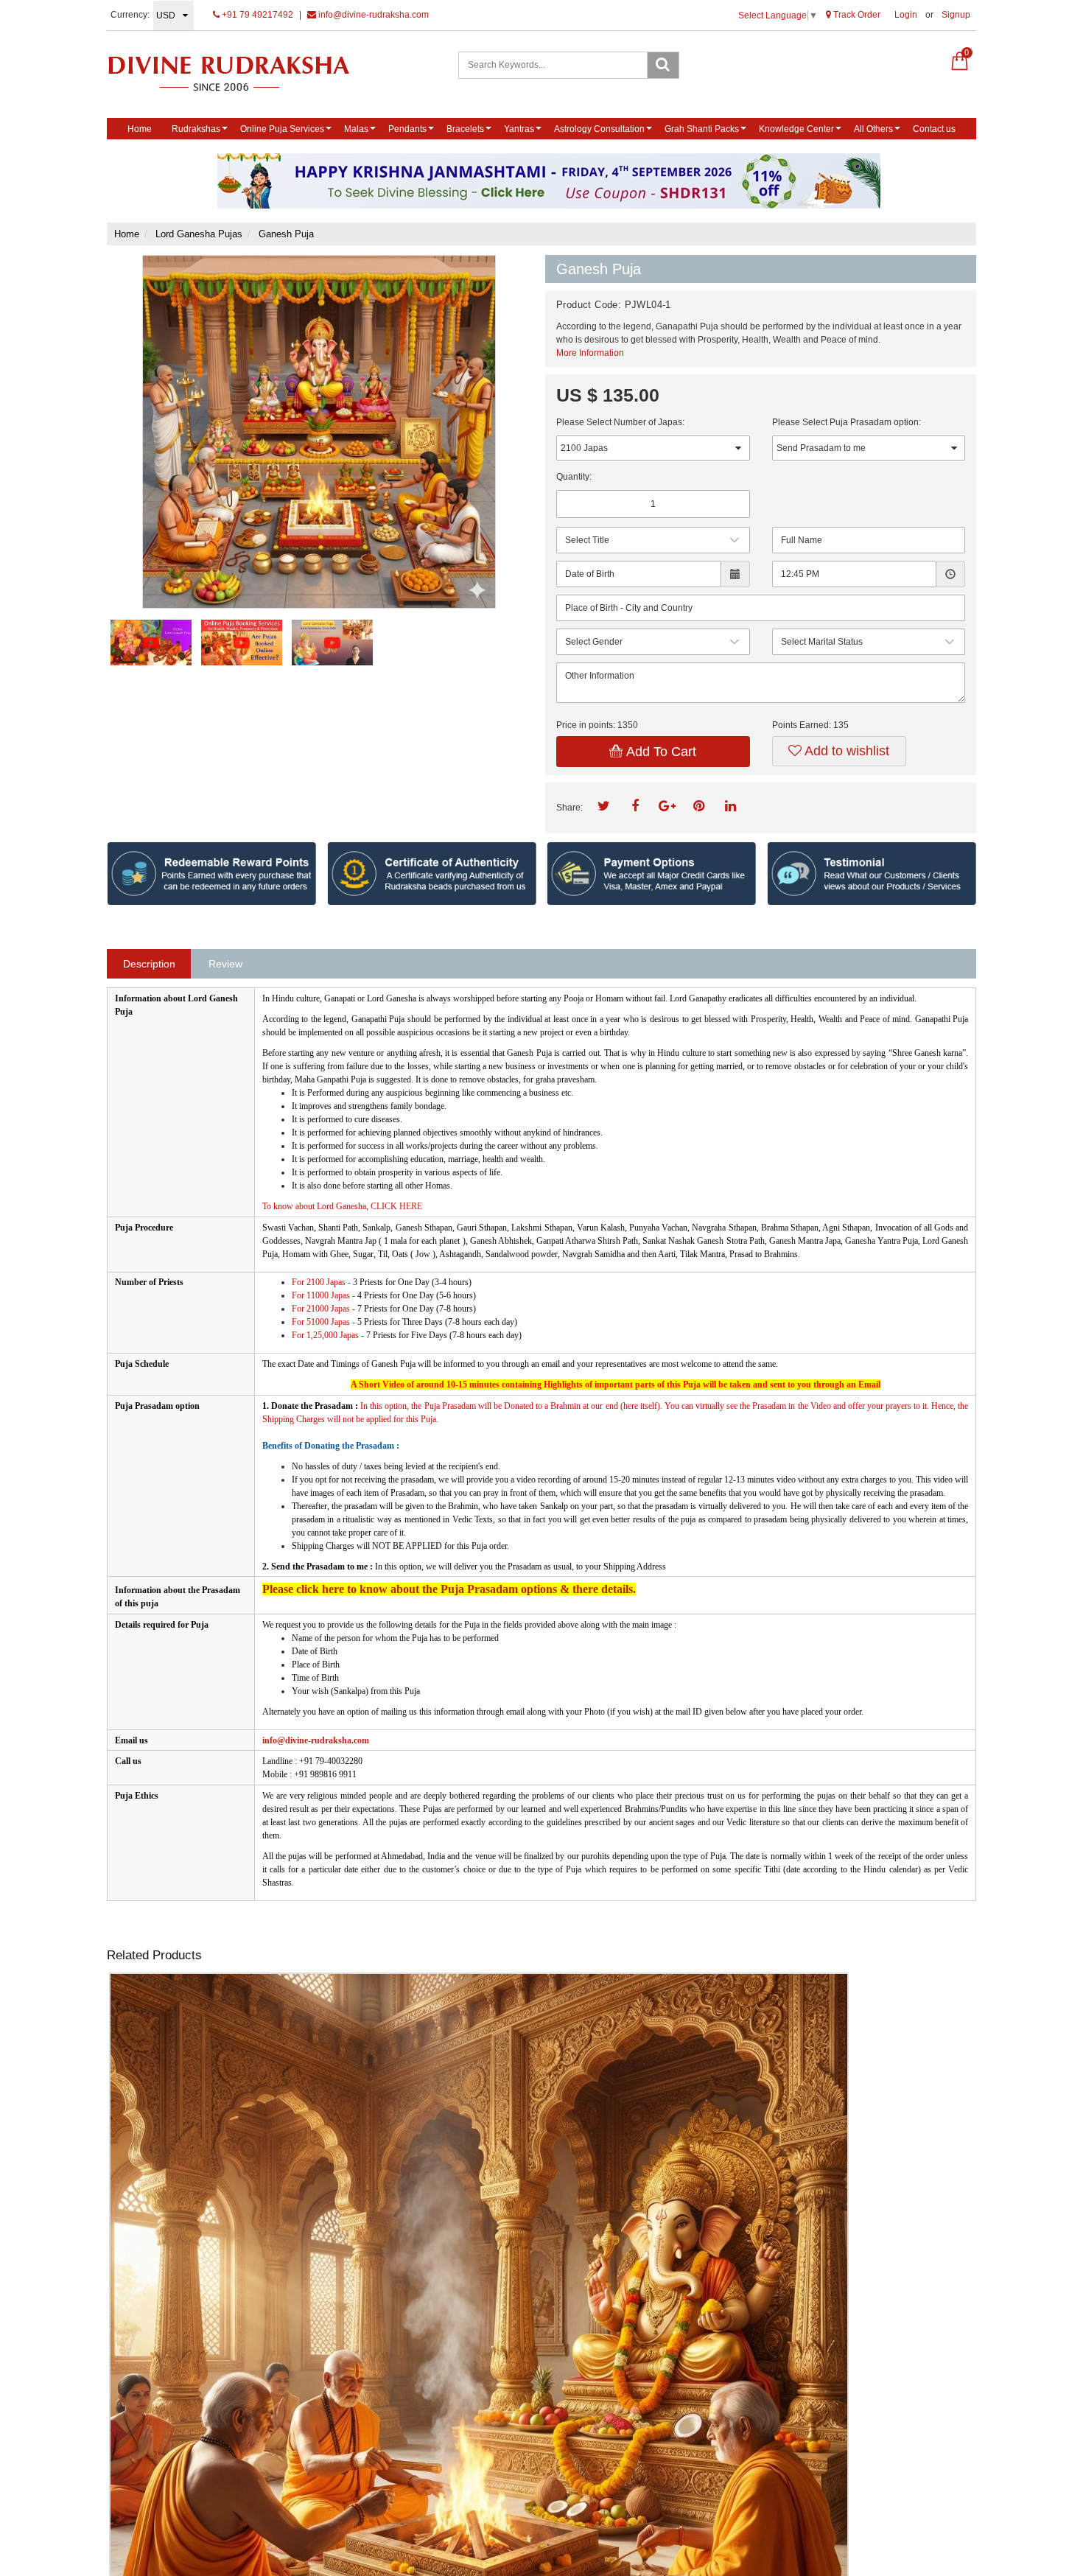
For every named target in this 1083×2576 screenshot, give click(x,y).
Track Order (856, 15)
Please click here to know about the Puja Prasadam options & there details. (449, 1589)
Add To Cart (659, 752)
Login (906, 15)
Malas (356, 129)
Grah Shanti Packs (702, 129)
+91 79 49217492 (256, 15)
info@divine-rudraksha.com (372, 15)
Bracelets (465, 129)
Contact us (934, 129)
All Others (873, 129)
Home (140, 129)
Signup (956, 15)
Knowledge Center (796, 129)
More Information (590, 353)
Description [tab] (149, 964)
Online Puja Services (282, 129)
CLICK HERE (395, 1206)
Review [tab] (225, 964)
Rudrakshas (196, 129)
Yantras (519, 129)
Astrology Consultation (599, 129)
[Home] (244, 73)
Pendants (407, 129)
